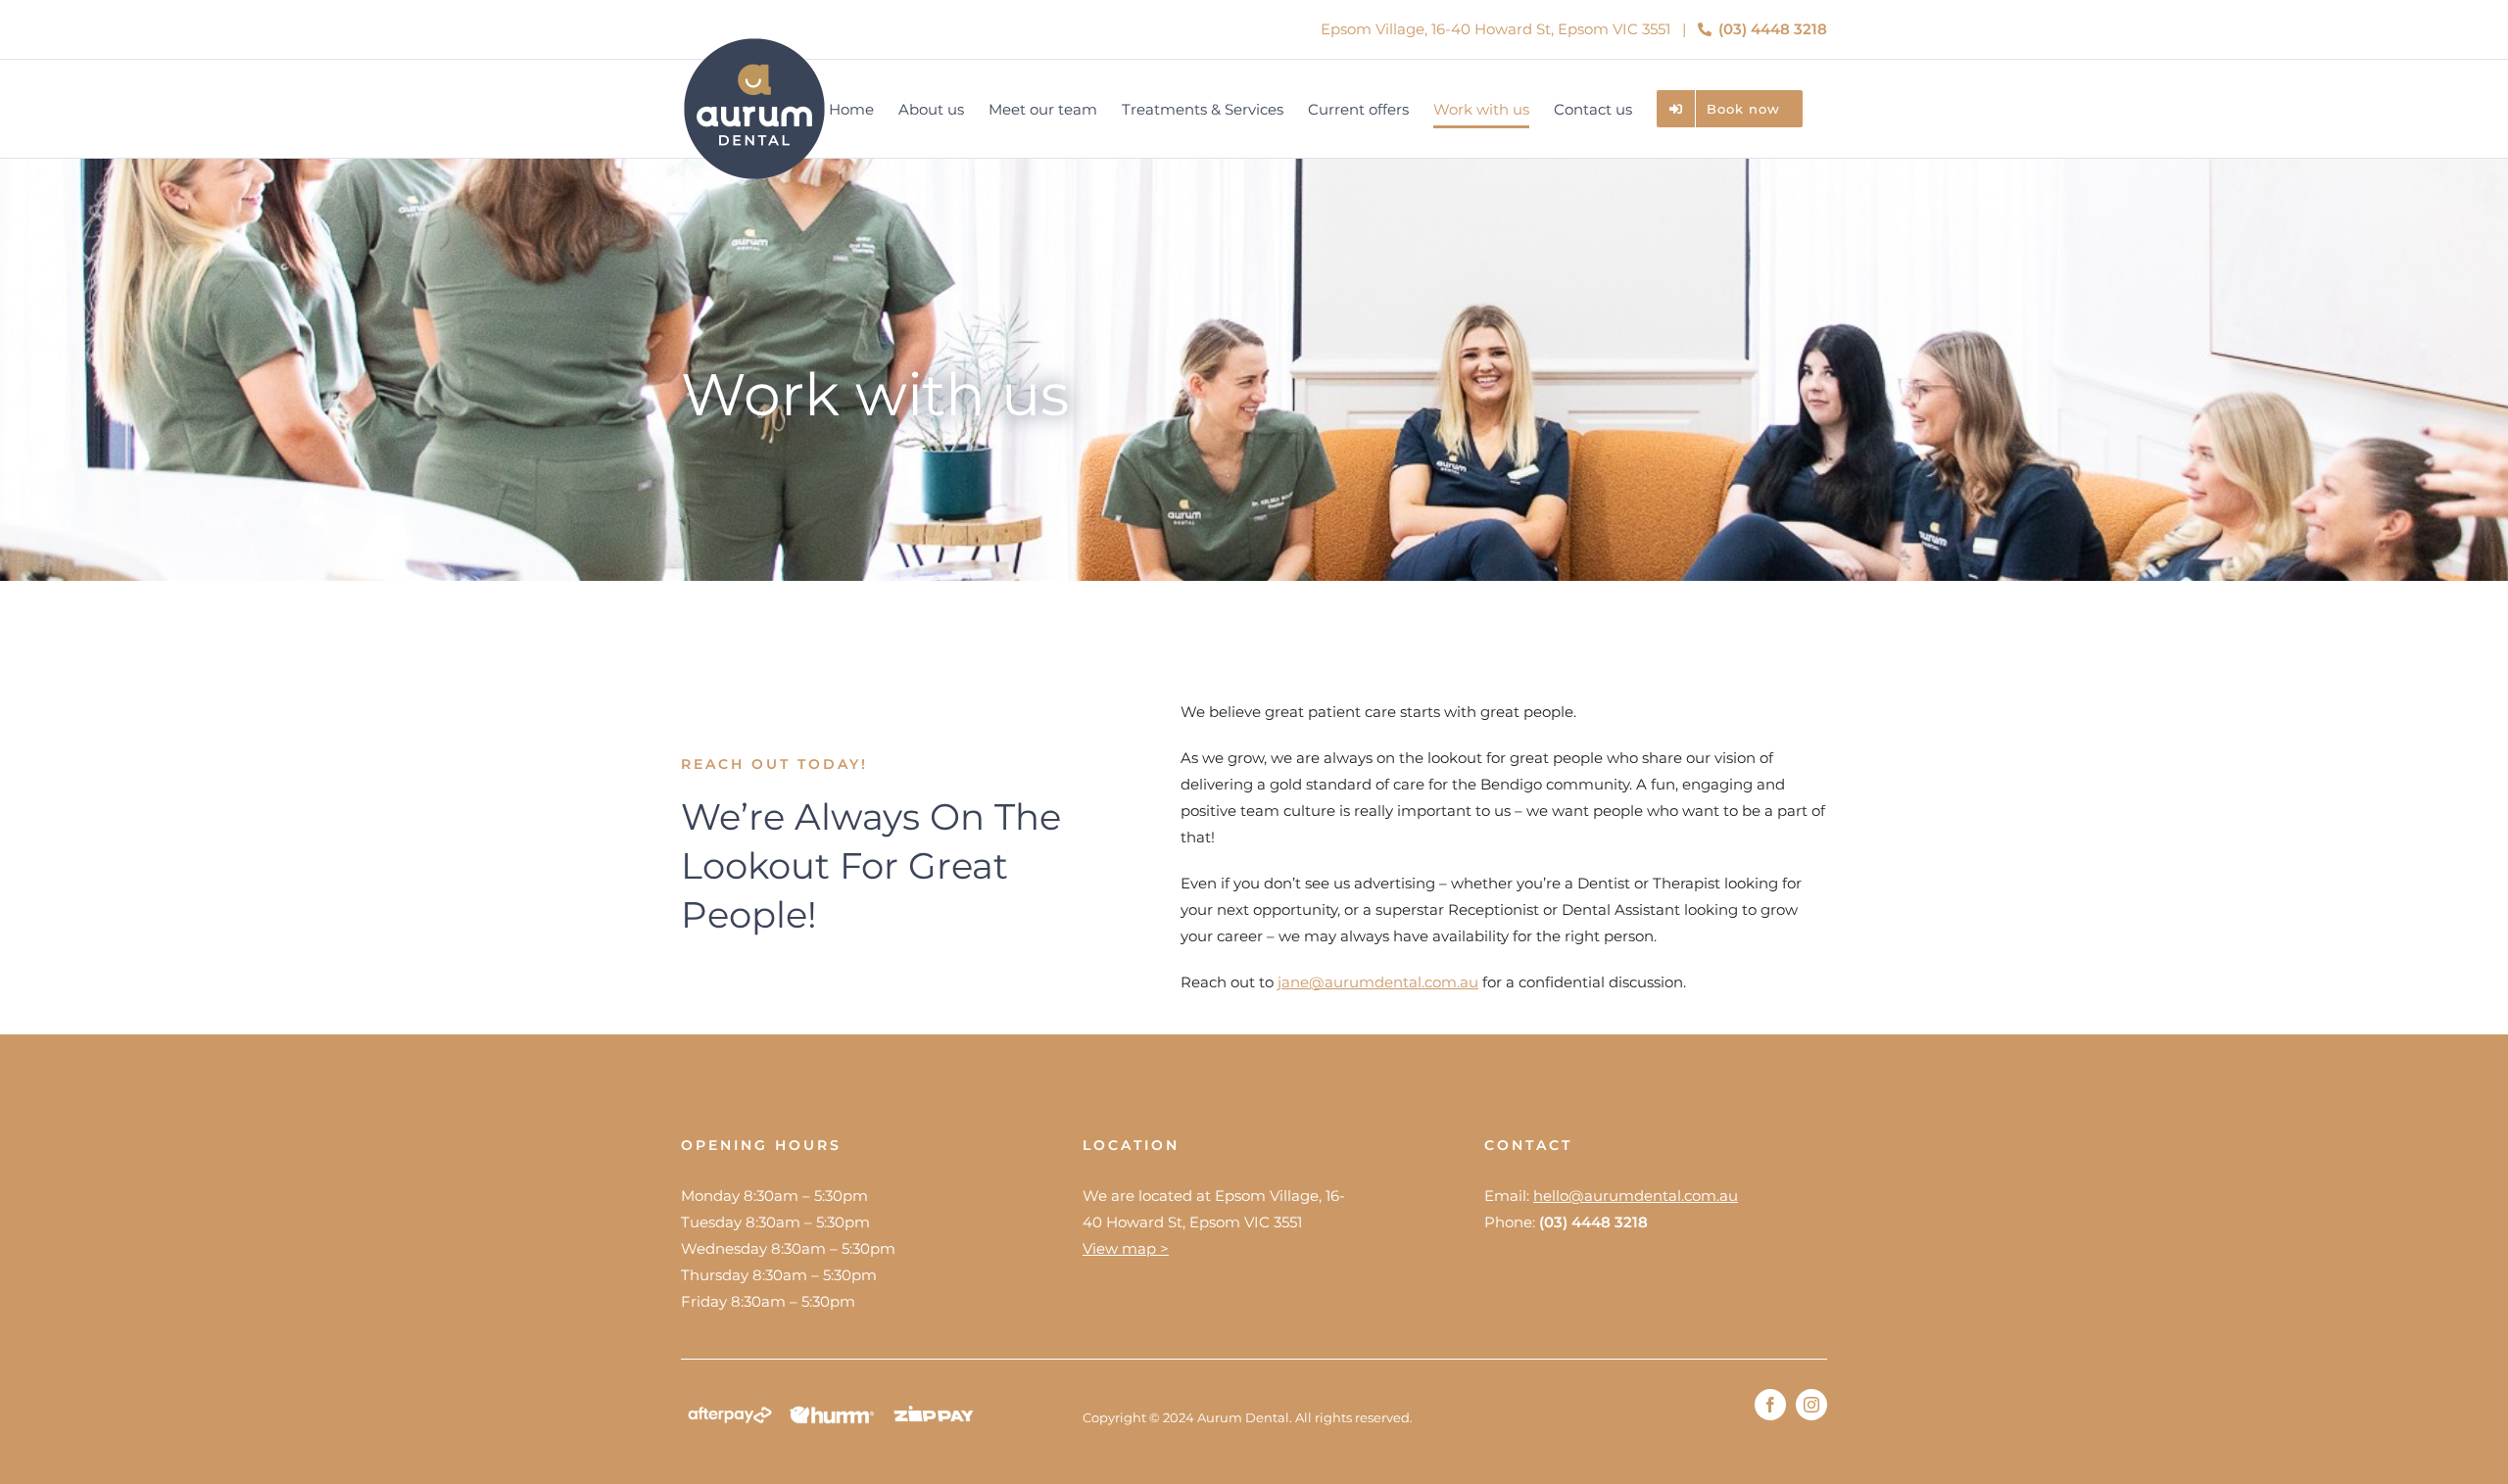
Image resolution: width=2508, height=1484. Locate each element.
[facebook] (1770, 1405)
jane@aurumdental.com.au (1378, 982)
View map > (1126, 1248)
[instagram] (1811, 1405)
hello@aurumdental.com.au (1636, 1196)
